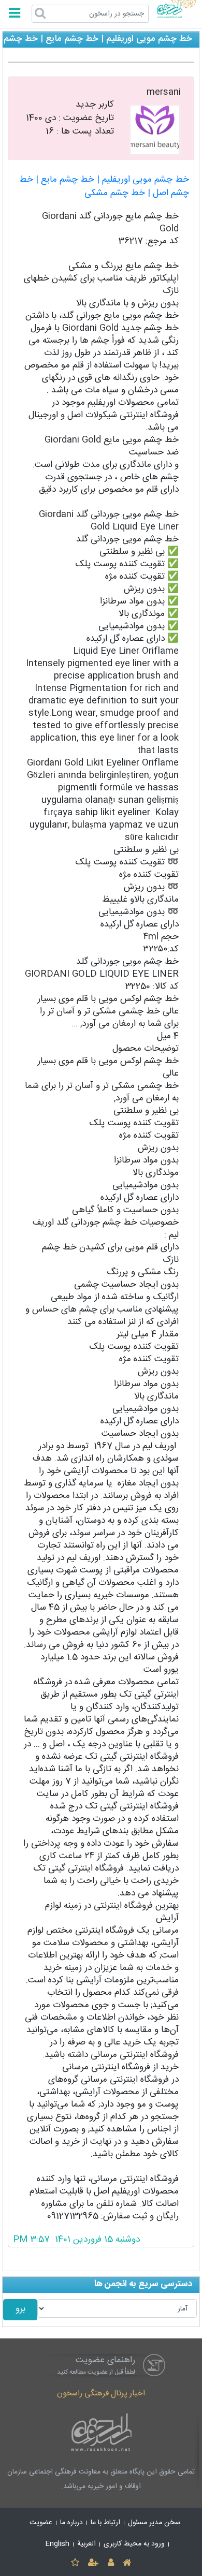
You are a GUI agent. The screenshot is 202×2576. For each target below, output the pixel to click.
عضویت (41, 2523)
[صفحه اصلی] (127, 2563)
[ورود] (111, 2563)
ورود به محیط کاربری (134, 2544)
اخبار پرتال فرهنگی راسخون (101, 2394)
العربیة (86, 2544)
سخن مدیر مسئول (154, 2523)
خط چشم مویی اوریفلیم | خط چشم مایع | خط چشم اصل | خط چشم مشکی (104, 187)
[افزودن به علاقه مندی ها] (75, 2563)
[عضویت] (93, 2563)
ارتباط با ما (105, 2523)
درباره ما (71, 2523)
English (57, 2544)
